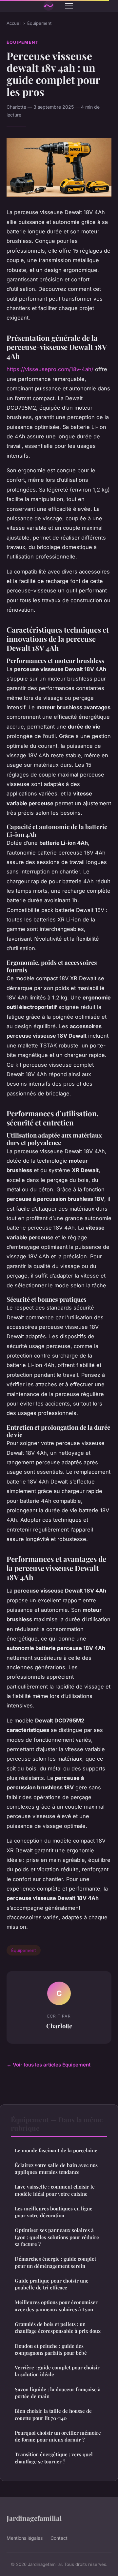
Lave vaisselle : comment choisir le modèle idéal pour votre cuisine (55, 2190)
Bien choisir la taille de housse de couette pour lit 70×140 (53, 2414)
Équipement (39, 23)
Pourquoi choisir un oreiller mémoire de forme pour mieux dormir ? (58, 2436)
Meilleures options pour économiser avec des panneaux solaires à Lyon (56, 2306)
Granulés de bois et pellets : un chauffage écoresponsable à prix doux (58, 2327)
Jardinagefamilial (34, 2518)
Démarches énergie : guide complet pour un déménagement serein (55, 2262)
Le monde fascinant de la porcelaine (56, 2150)
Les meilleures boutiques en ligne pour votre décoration (54, 2212)
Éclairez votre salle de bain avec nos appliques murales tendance (56, 2168)
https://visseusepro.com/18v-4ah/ (50, 369)
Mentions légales (25, 2538)
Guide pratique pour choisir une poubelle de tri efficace (52, 2284)
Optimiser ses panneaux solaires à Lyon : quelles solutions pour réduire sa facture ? (57, 2237)
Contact (59, 2538)
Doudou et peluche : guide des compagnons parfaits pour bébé (51, 2349)
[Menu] (69, 6)
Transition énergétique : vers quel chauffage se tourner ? (54, 2458)
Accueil (14, 23)
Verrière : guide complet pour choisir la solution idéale (57, 2371)
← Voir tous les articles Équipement (49, 2065)
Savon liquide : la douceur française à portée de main (58, 2393)
